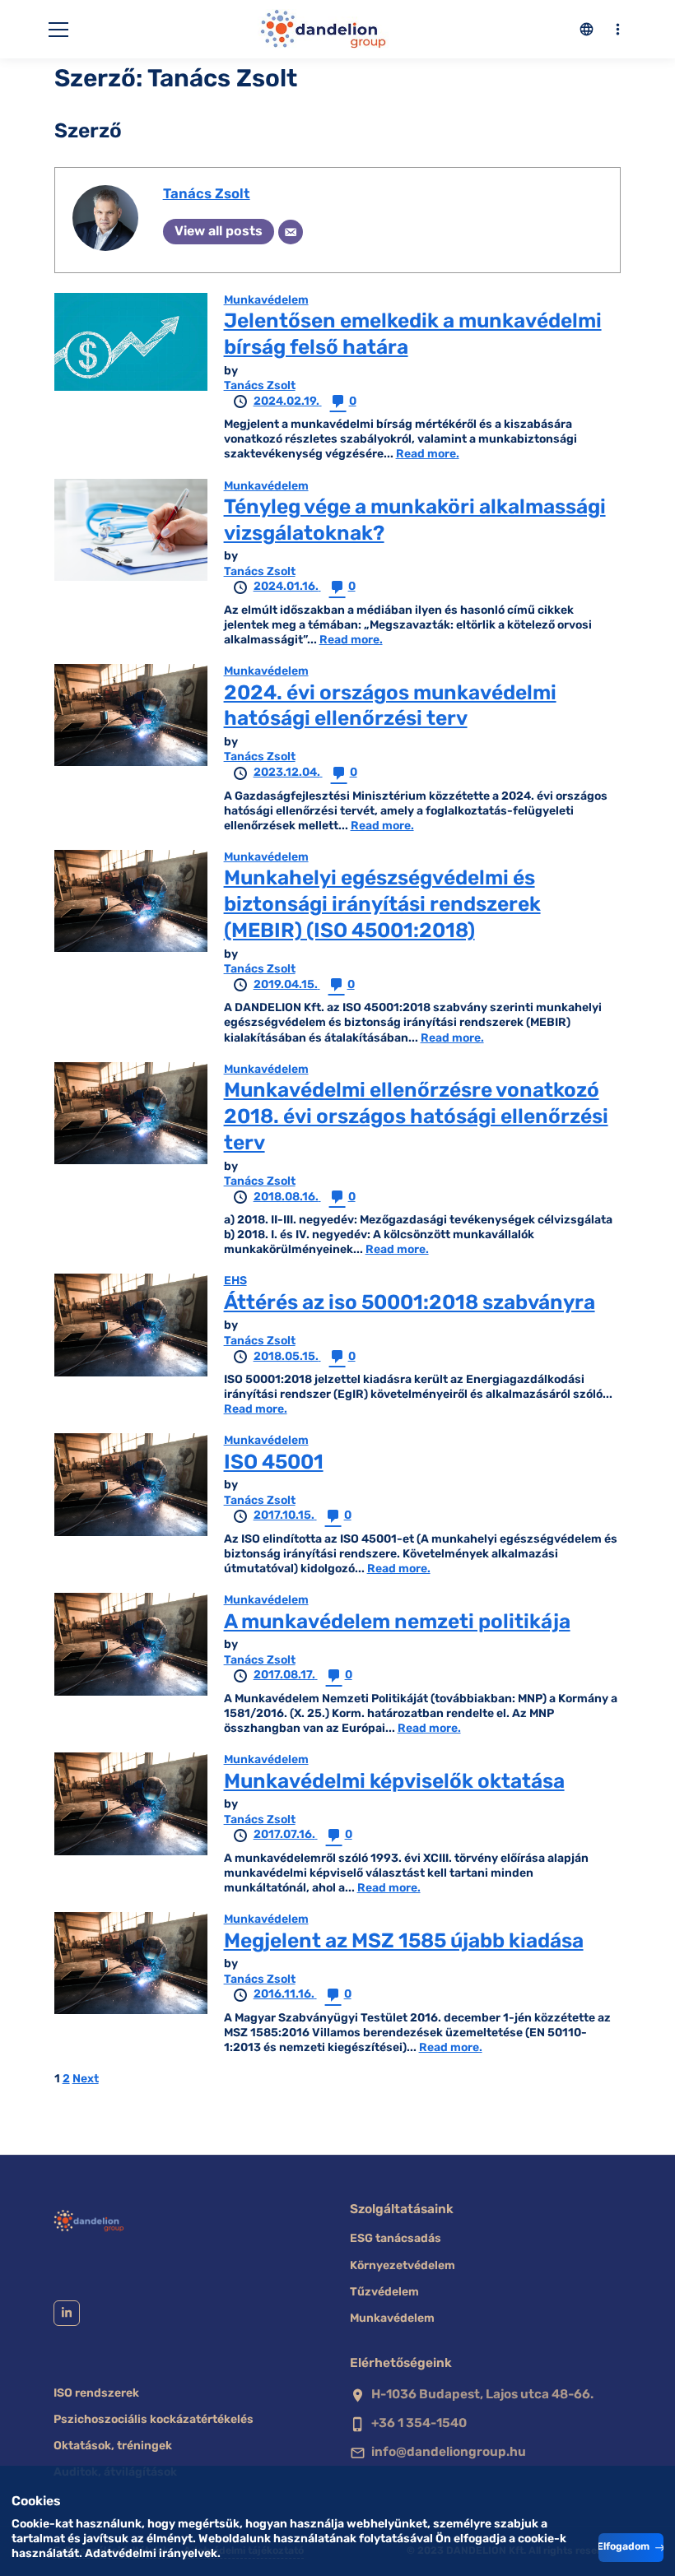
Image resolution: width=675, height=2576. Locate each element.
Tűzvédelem (384, 2292)
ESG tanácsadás (396, 2238)
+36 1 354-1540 (419, 2423)
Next (86, 2079)
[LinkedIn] (67, 2314)
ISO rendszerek (96, 2393)
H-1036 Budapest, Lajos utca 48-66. (482, 2394)
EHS (235, 1281)
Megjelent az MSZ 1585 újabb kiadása (404, 1940)
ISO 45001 (274, 1462)
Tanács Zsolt (207, 193)
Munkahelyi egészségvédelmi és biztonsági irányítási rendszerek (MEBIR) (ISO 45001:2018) (382, 904)
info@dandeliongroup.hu (449, 2452)
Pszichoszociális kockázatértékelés (154, 2419)
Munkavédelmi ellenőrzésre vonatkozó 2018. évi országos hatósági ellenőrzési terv (416, 1116)
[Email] (291, 232)
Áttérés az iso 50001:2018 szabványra (410, 1302)
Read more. (428, 454)
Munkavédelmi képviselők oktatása (394, 1781)
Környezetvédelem (403, 2265)
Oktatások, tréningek (113, 2446)
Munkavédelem (266, 300)
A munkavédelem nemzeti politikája (397, 1621)
